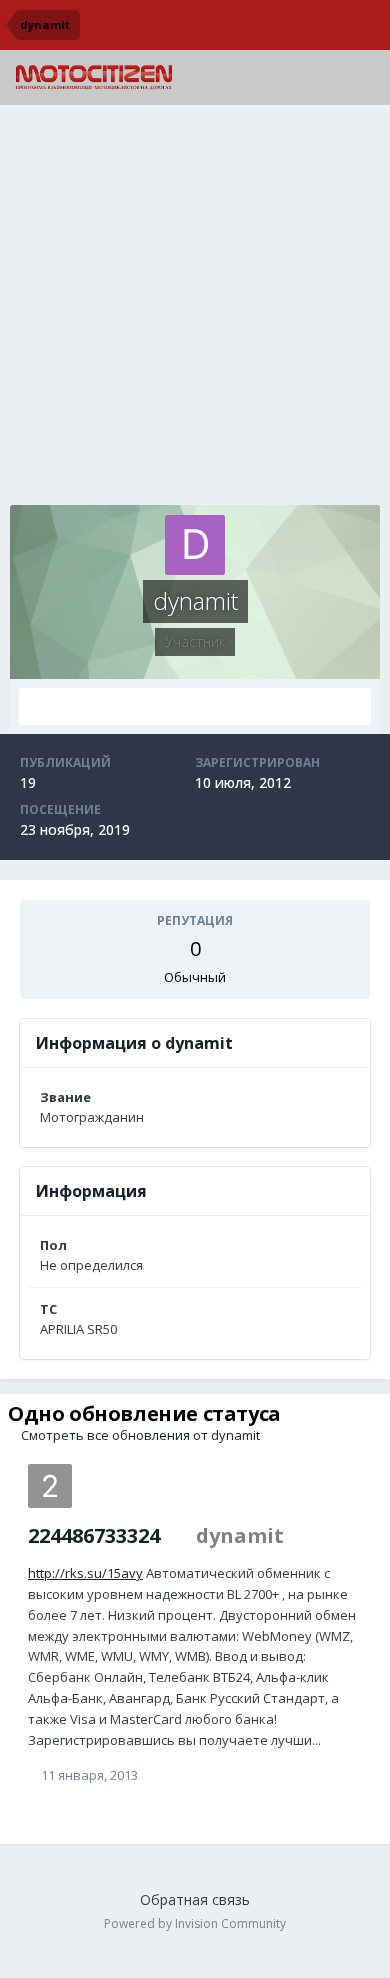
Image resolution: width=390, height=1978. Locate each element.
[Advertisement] (195, 310)
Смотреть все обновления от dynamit (139, 1435)
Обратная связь (195, 1899)
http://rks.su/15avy (85, 1573)
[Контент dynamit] (195, 706)
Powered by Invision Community (195, 1923)
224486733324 (94, 1535)
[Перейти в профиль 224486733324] (50, 1486)
